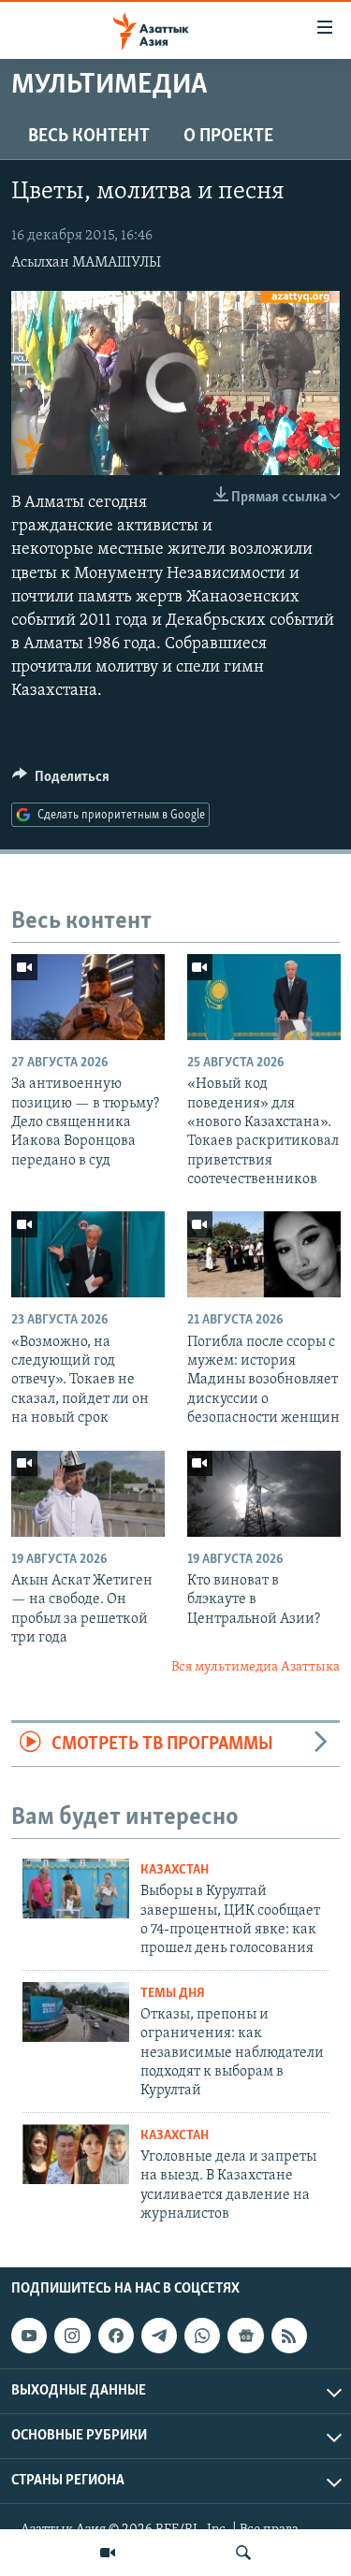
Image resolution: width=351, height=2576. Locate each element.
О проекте (228, 137)
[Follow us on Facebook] (116, 2336)
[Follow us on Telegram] (159, 2336)
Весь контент (89, 137)
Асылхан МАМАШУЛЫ (86, 263)
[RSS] (289, 2336)
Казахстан (175, 1870)
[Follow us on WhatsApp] (202, 2336)
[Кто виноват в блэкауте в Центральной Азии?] (264, 1494)
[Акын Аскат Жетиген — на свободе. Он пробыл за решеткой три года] (88, 1494)
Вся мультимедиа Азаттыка (256, 1667)
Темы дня (173, 1994)
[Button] (61, 781)
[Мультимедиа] (108, 2553)
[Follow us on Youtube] (29, 2336)
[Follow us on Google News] (245, 2336)
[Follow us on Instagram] (72, 2336)
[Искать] (243, 2553)
